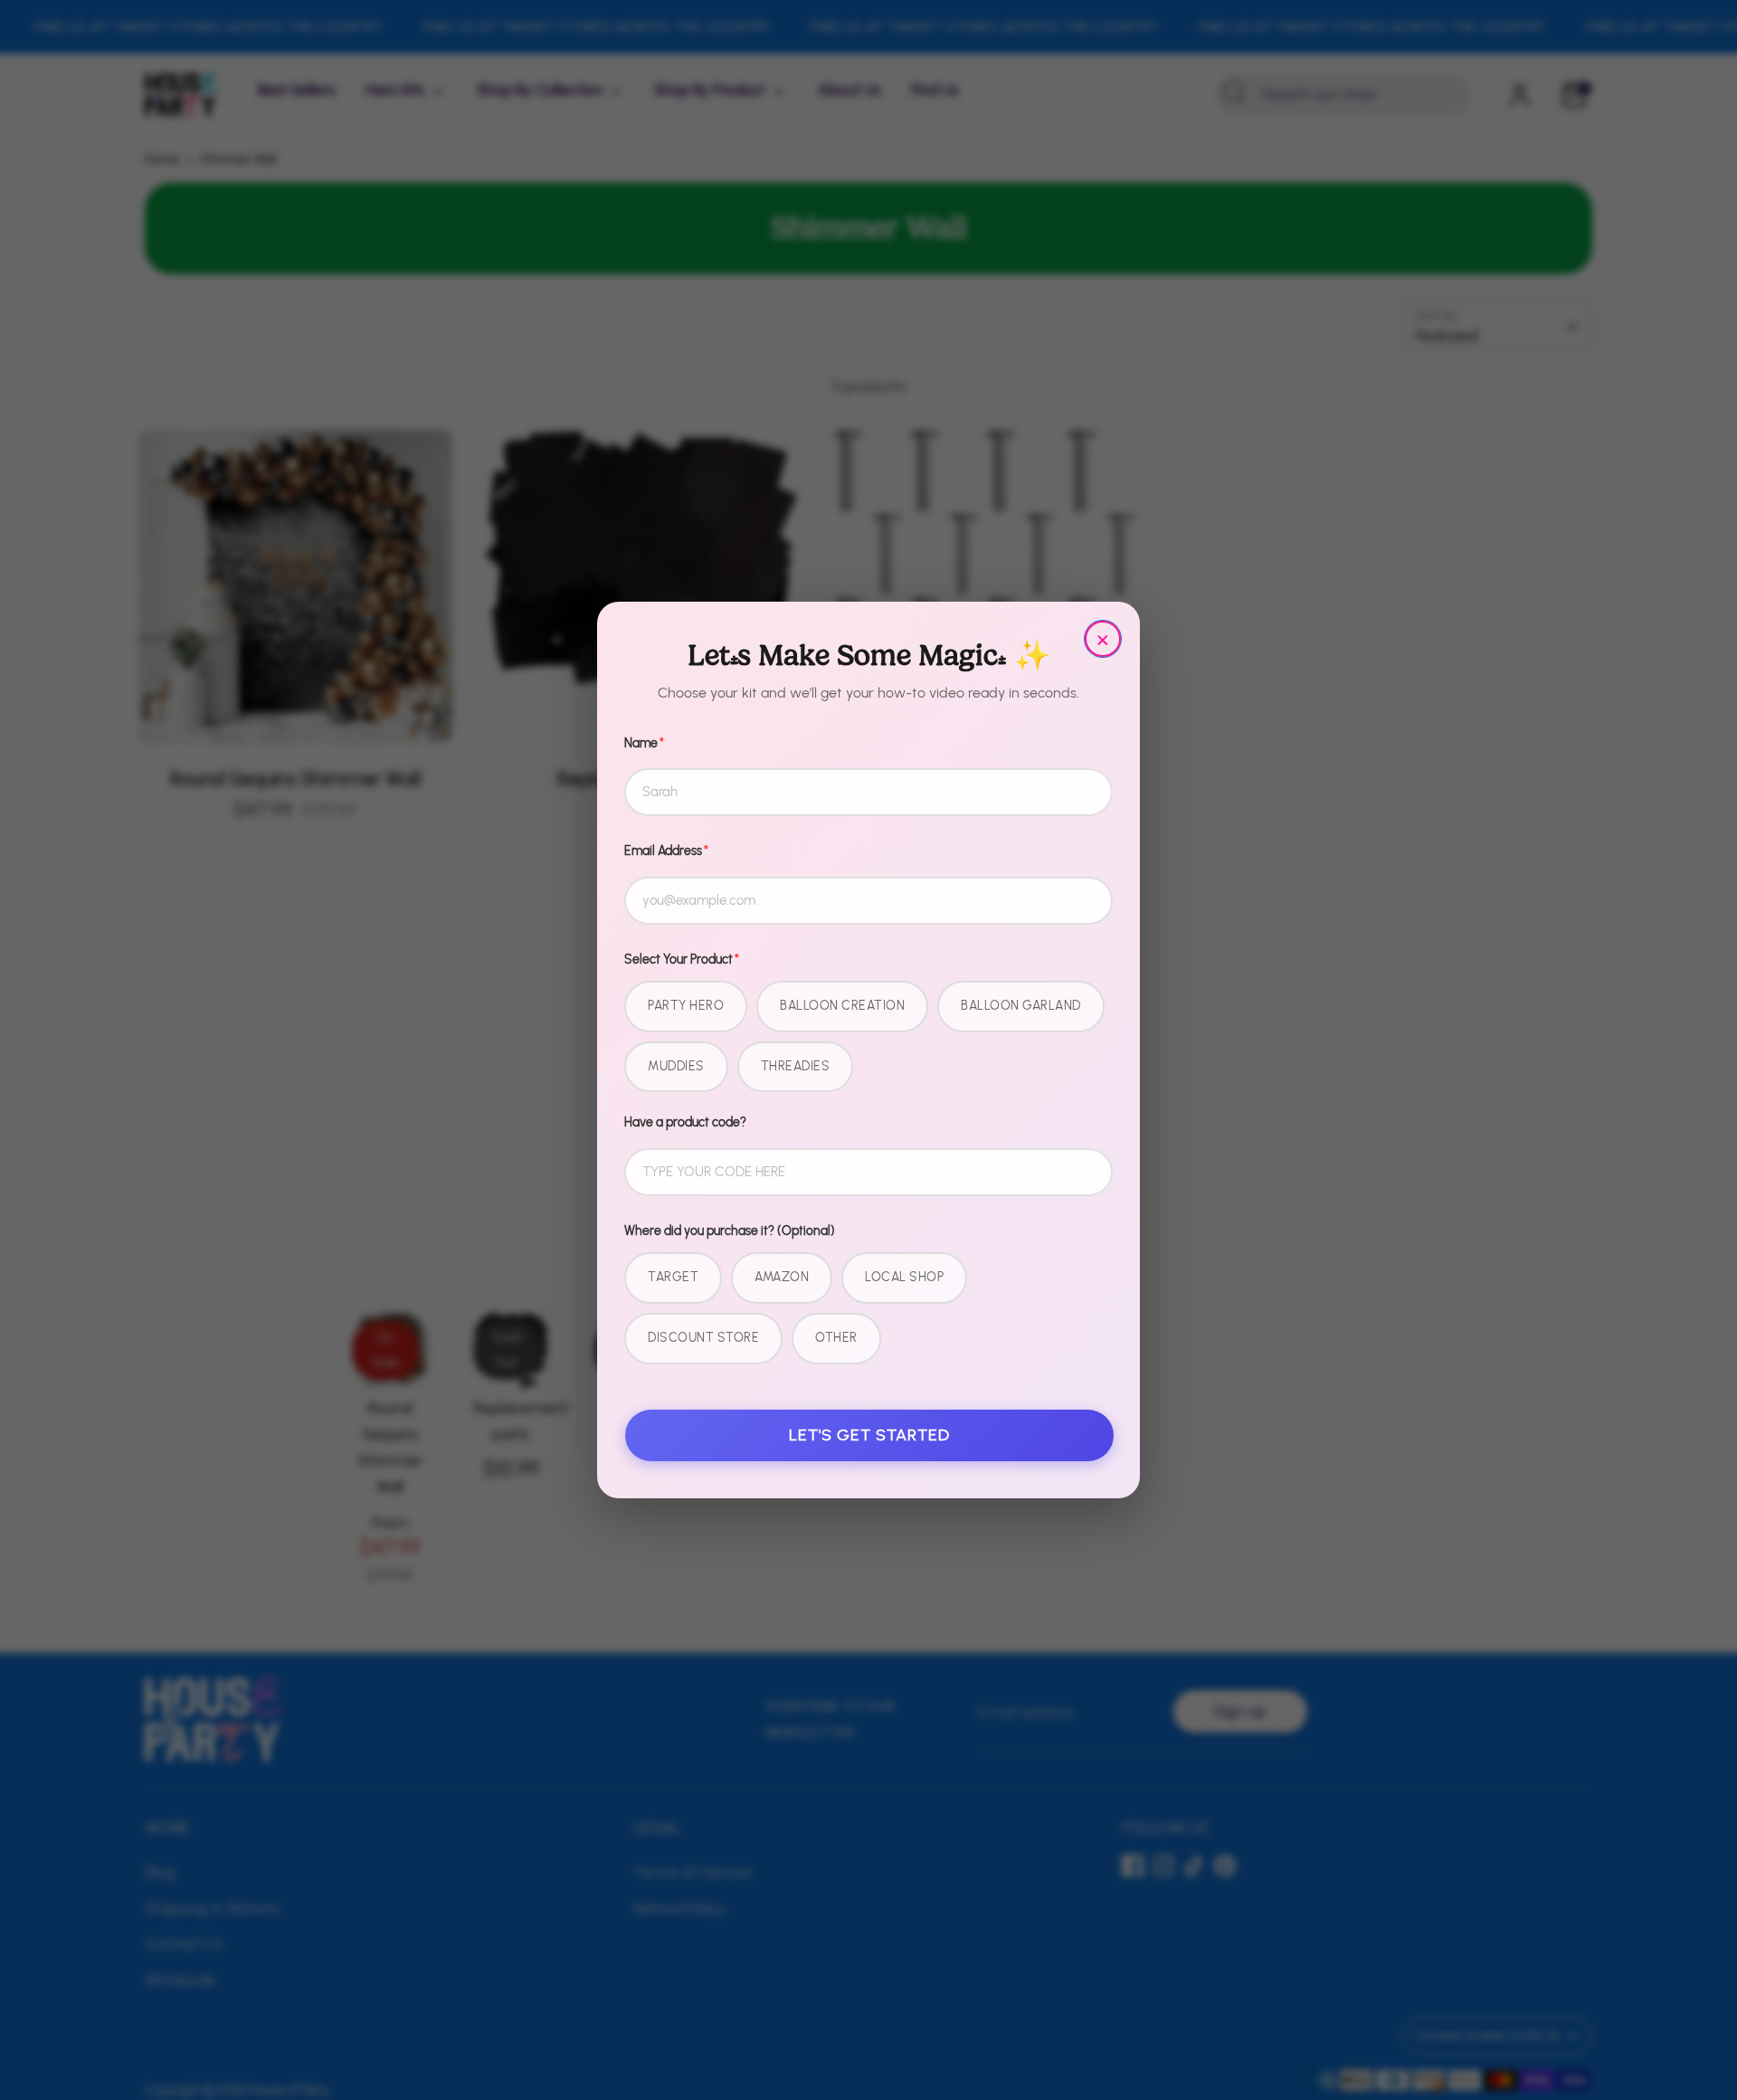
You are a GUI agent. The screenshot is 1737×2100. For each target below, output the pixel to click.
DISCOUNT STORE (703, 1338)
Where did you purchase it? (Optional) (730, 1231)
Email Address (666, 851)
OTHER (836, 1338)
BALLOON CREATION (842, 1006)
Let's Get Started (869, 1435)
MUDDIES (676, 1066)
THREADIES (796, 1066)
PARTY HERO (686, 1006)
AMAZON (782, 1277)
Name (644, 743)
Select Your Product (682, 960)
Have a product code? (685, 1122)
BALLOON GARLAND (1021, 1006)
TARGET (673, 1277)
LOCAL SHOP (904, 1277)
